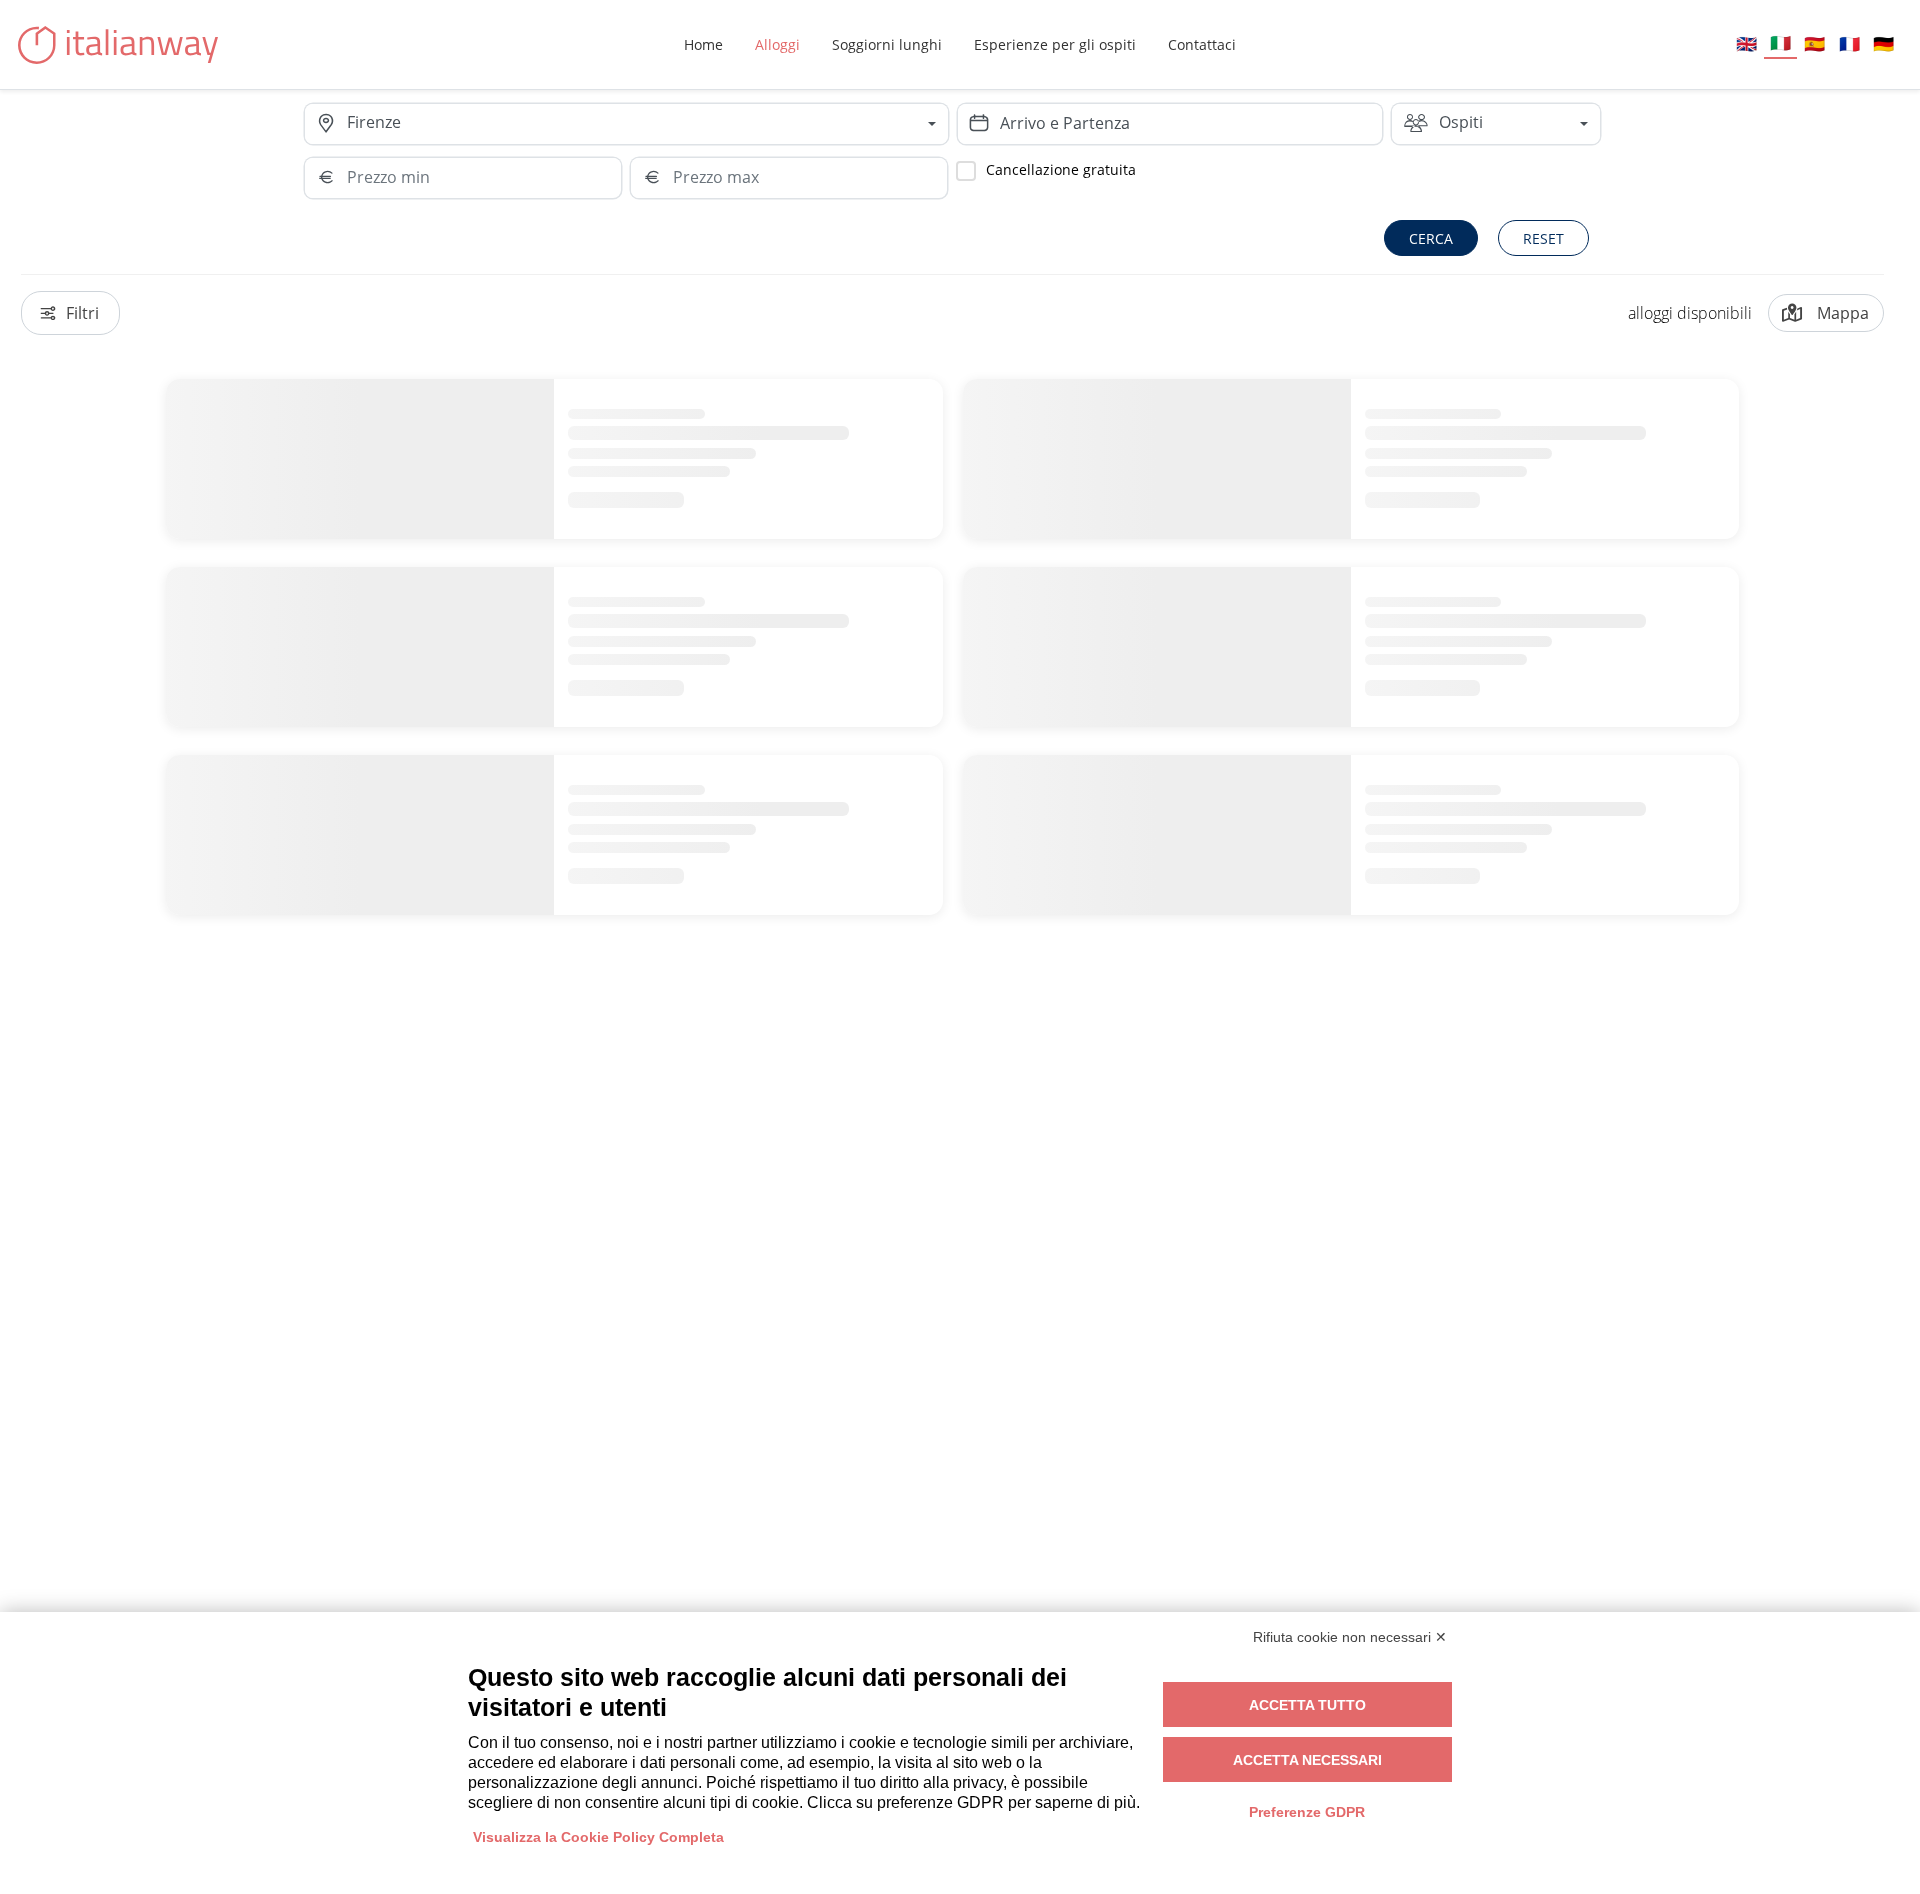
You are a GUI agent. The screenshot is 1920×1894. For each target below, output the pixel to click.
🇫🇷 (1849, 43)
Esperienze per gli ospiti (1055, 44)
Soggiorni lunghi (887, 44)
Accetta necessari (1307, 1760)
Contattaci (1202, 44)
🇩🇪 (1883, 43)
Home (703, 44)
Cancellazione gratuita (1061, 169)
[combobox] (647, 124)
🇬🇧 (1746, 43)
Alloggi (777, 44)
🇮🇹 (1780, 42)
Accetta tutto (1307, 1705)
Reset (1543, 238)
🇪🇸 (1814, 43)
